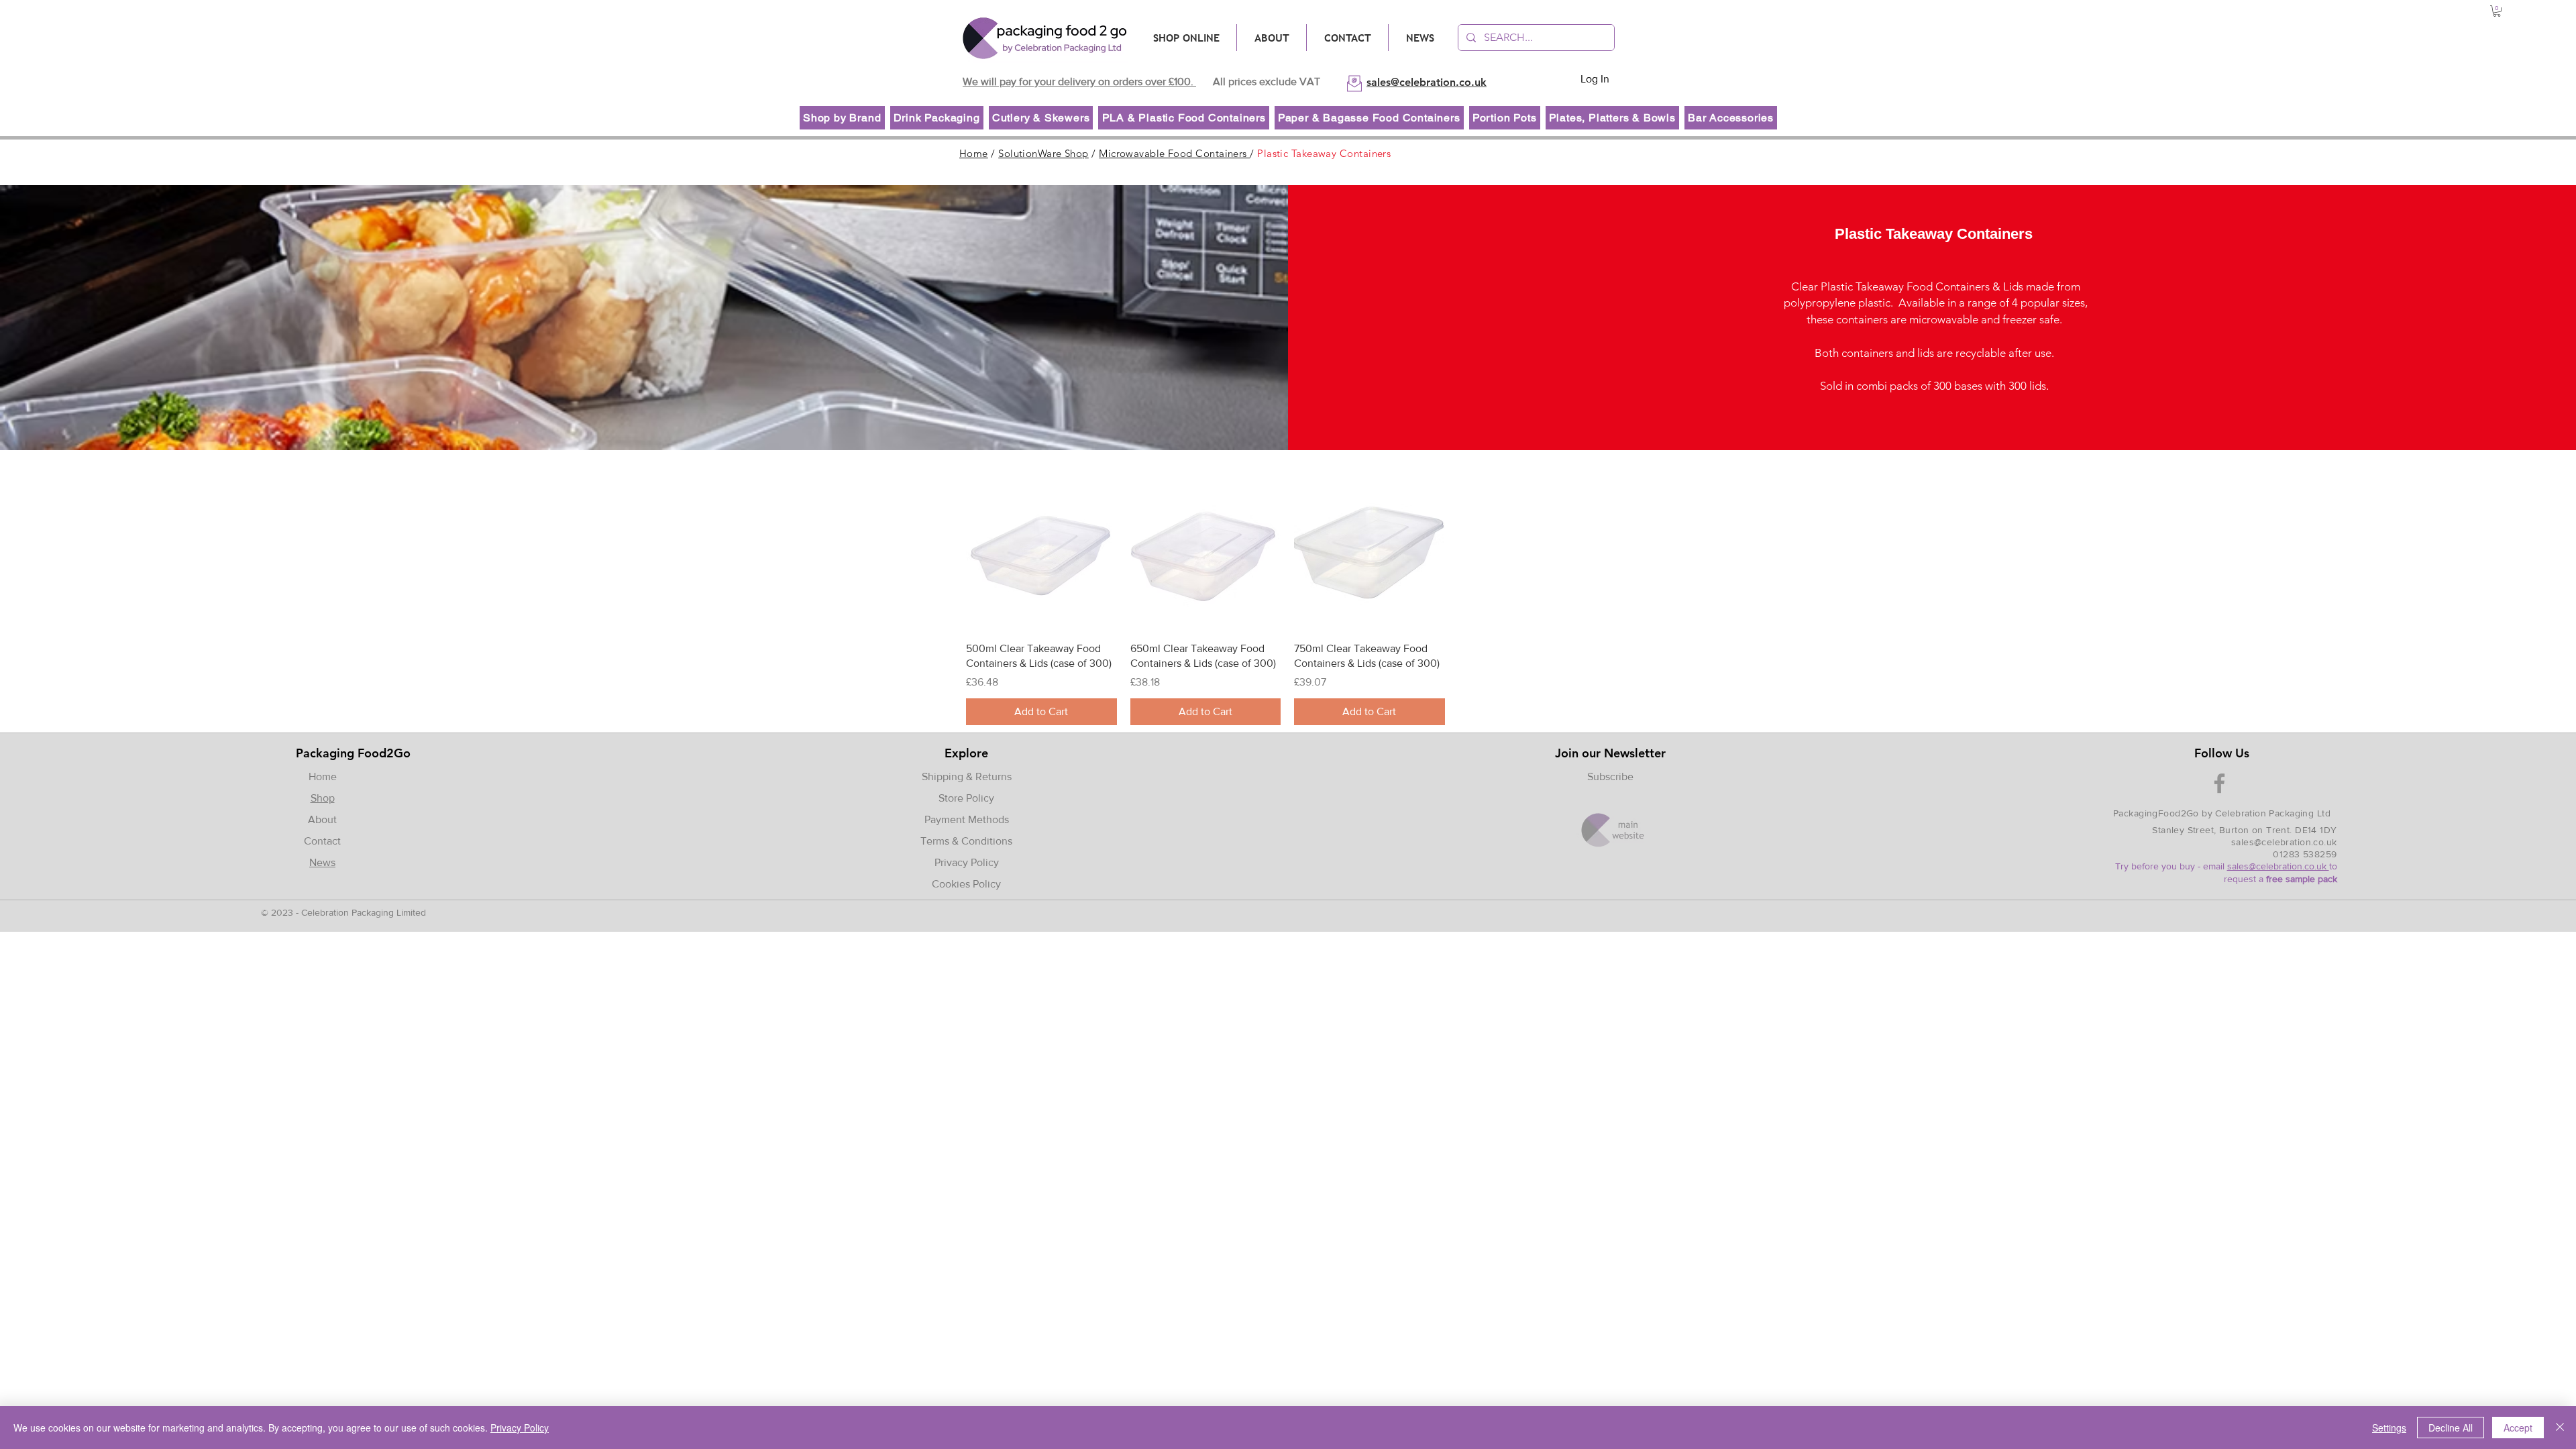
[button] (2497, 11)
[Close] (2560, 1428)
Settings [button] (2389, 1428)
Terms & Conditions (966, 841)
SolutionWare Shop (1043, 153)
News (322, 862)
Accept (2518, 1428)
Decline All (2451, 1428)
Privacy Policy (967, 862)
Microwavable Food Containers (1174, 153)
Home (974, 153)
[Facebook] (2219, 783)
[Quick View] (1041, 556)
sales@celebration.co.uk (2284, 842)
